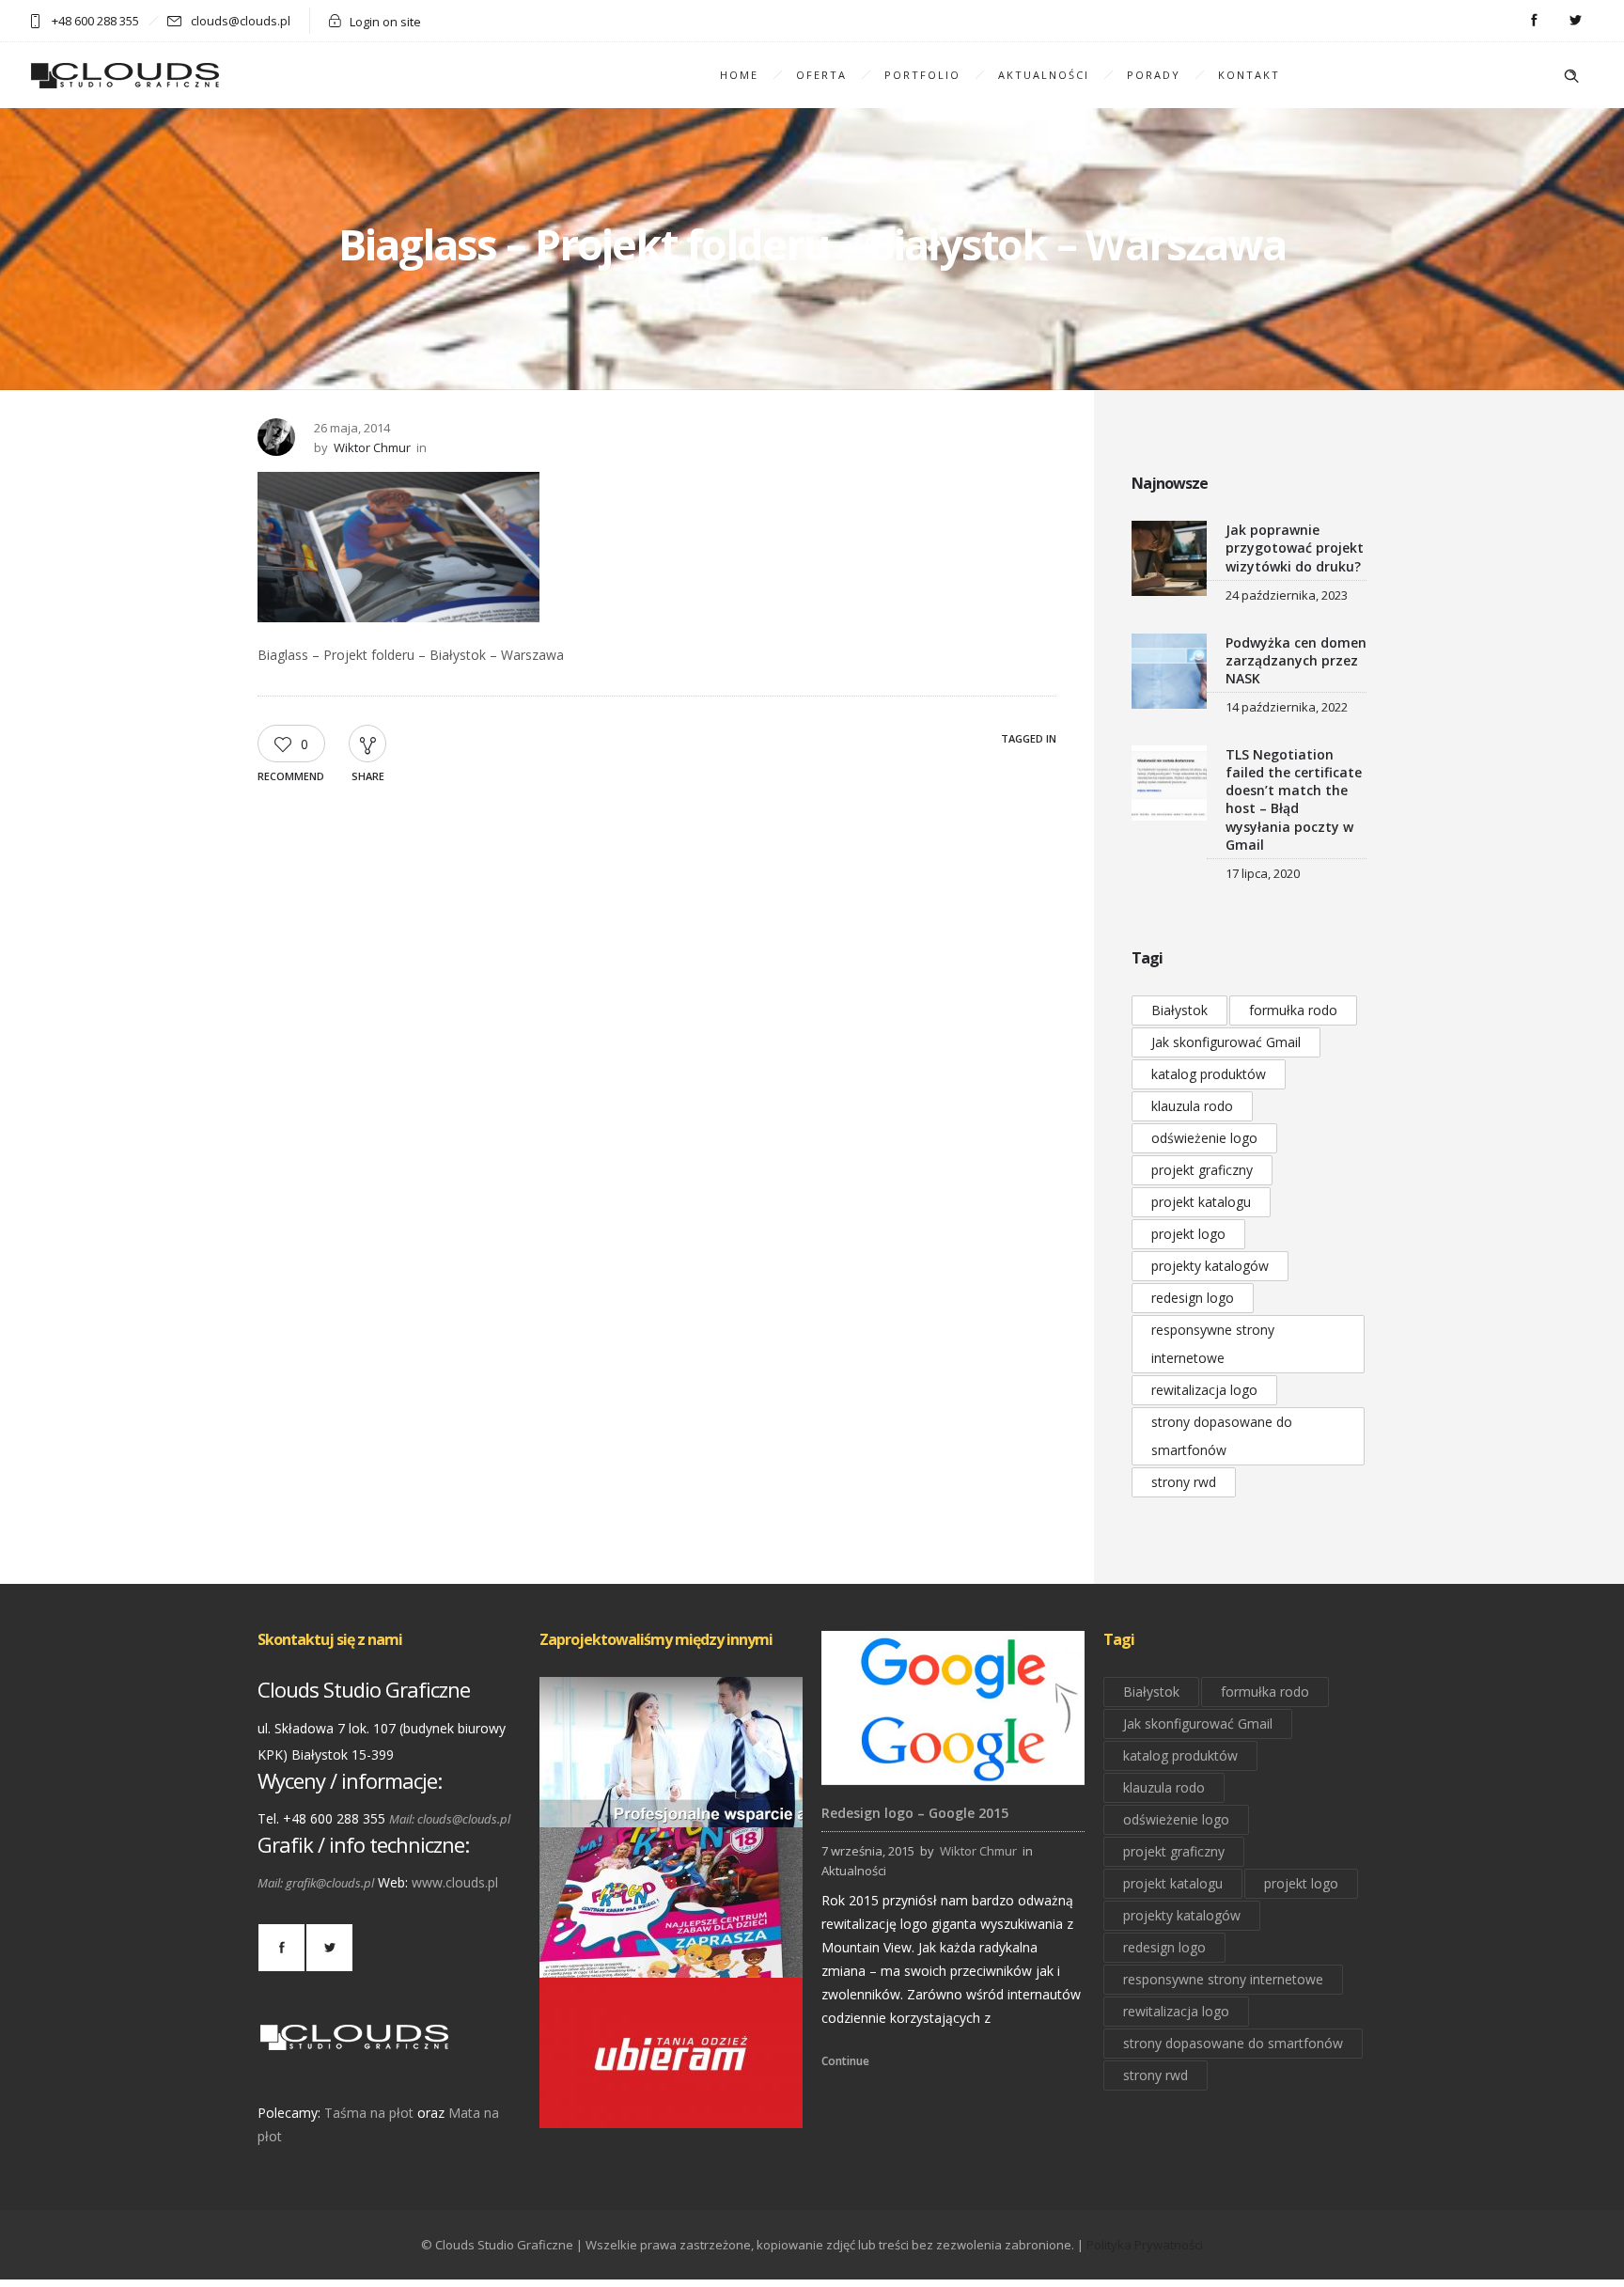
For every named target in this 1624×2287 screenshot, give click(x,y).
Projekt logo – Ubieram (671, 2101)
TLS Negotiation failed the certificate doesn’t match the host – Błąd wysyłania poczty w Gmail (1294, 799)
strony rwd (1184, 1482)
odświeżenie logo (1204, 1138)
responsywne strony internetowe (1213, 1344)
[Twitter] (1575, 21)
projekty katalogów (1210, 1266)
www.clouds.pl (455, 1882)
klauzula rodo (1192, 1106)
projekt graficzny (1202, 1170)
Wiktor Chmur (372, 447)
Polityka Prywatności (1145, 2245)
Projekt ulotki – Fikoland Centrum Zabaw (671, 1951)
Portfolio (922, 75)
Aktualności (1044, 75)
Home (739, 75)
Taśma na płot (369, 2113)
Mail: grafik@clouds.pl (316, 1883)
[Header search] (1571, 76)
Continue (845, 2061)
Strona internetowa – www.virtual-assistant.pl (671, 1801)
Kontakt (1249, 75)
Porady (1154, 75)
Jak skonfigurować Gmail (1226, 1042)
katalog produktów (1209, 1074)
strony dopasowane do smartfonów (1222, 1436)
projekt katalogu (1201, 1202)
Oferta (821, 75)
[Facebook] (1534, 21)
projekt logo (1188, 1234)
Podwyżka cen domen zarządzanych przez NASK (1296, 660)
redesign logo (1193, 1298)
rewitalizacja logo (1204, 1390)
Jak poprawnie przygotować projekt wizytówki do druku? (1295, 548)
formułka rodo (1293, 1010)
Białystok (1179, 1010)
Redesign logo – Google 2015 (915, 1813)
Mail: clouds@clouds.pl (450, 1819)
